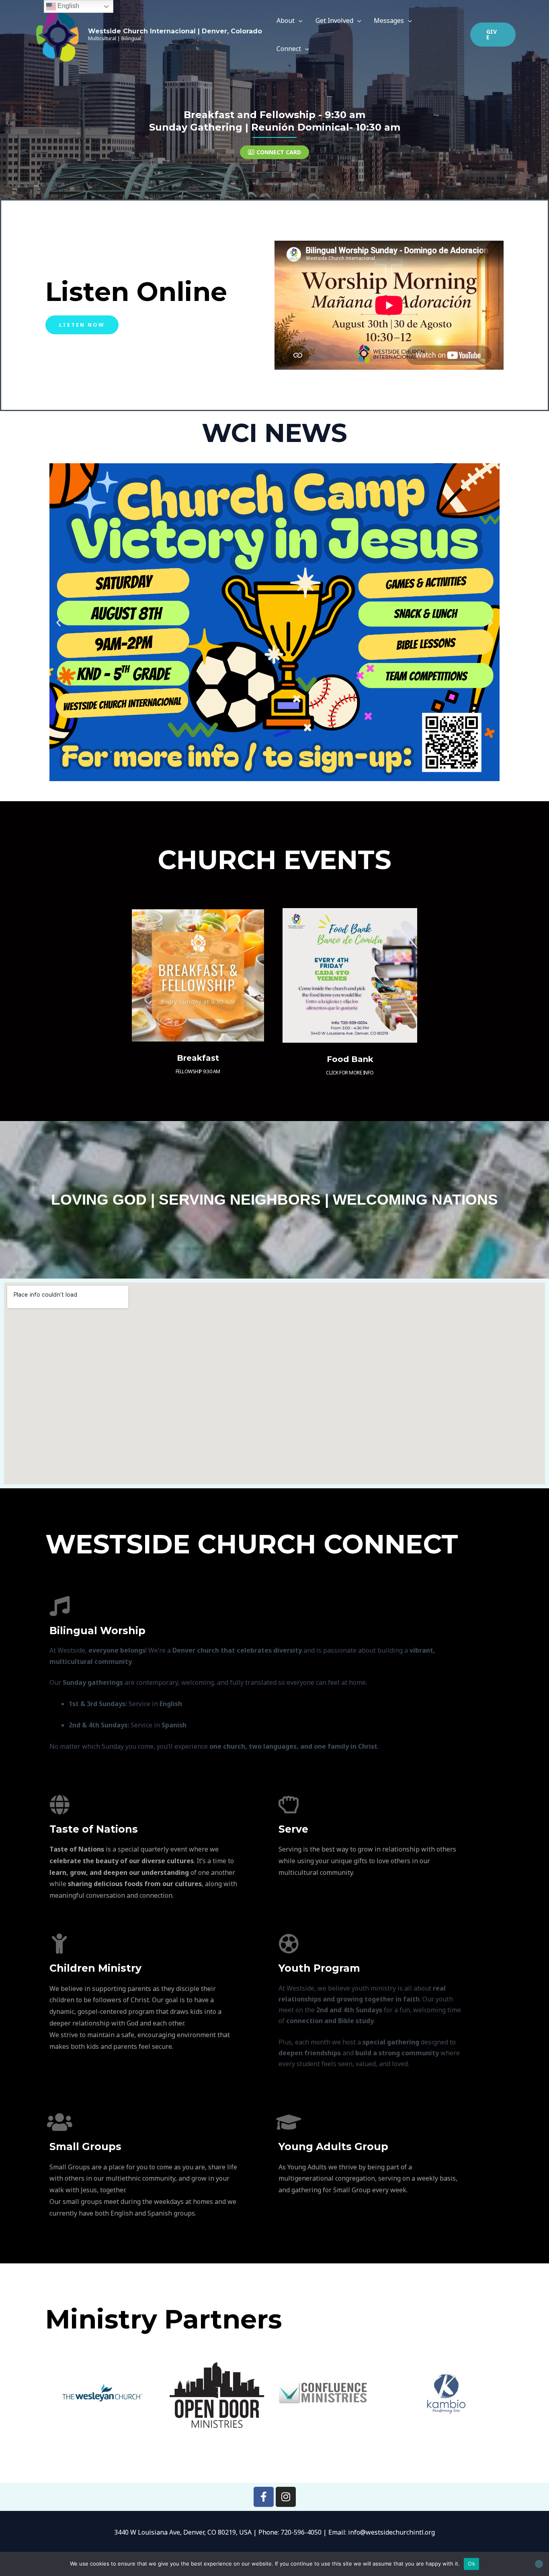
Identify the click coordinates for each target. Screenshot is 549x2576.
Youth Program (319, 1968)
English (68, 6)
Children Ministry (95, 1968)
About (286, 20)
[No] (539, 2564)
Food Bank (350, 1059)
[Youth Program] (289, 1944)
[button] (493, 35)
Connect (289, 49)
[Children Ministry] (59, 1944)
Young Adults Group (333, 2146)
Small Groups (85, 2146)
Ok (471, 2564)
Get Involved (334, 20)
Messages (389, 20)
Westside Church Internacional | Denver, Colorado (175, 31)
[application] (299, 20)
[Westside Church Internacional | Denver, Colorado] (57, 34)
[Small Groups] (59, 2122)
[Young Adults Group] (289, 2122)
